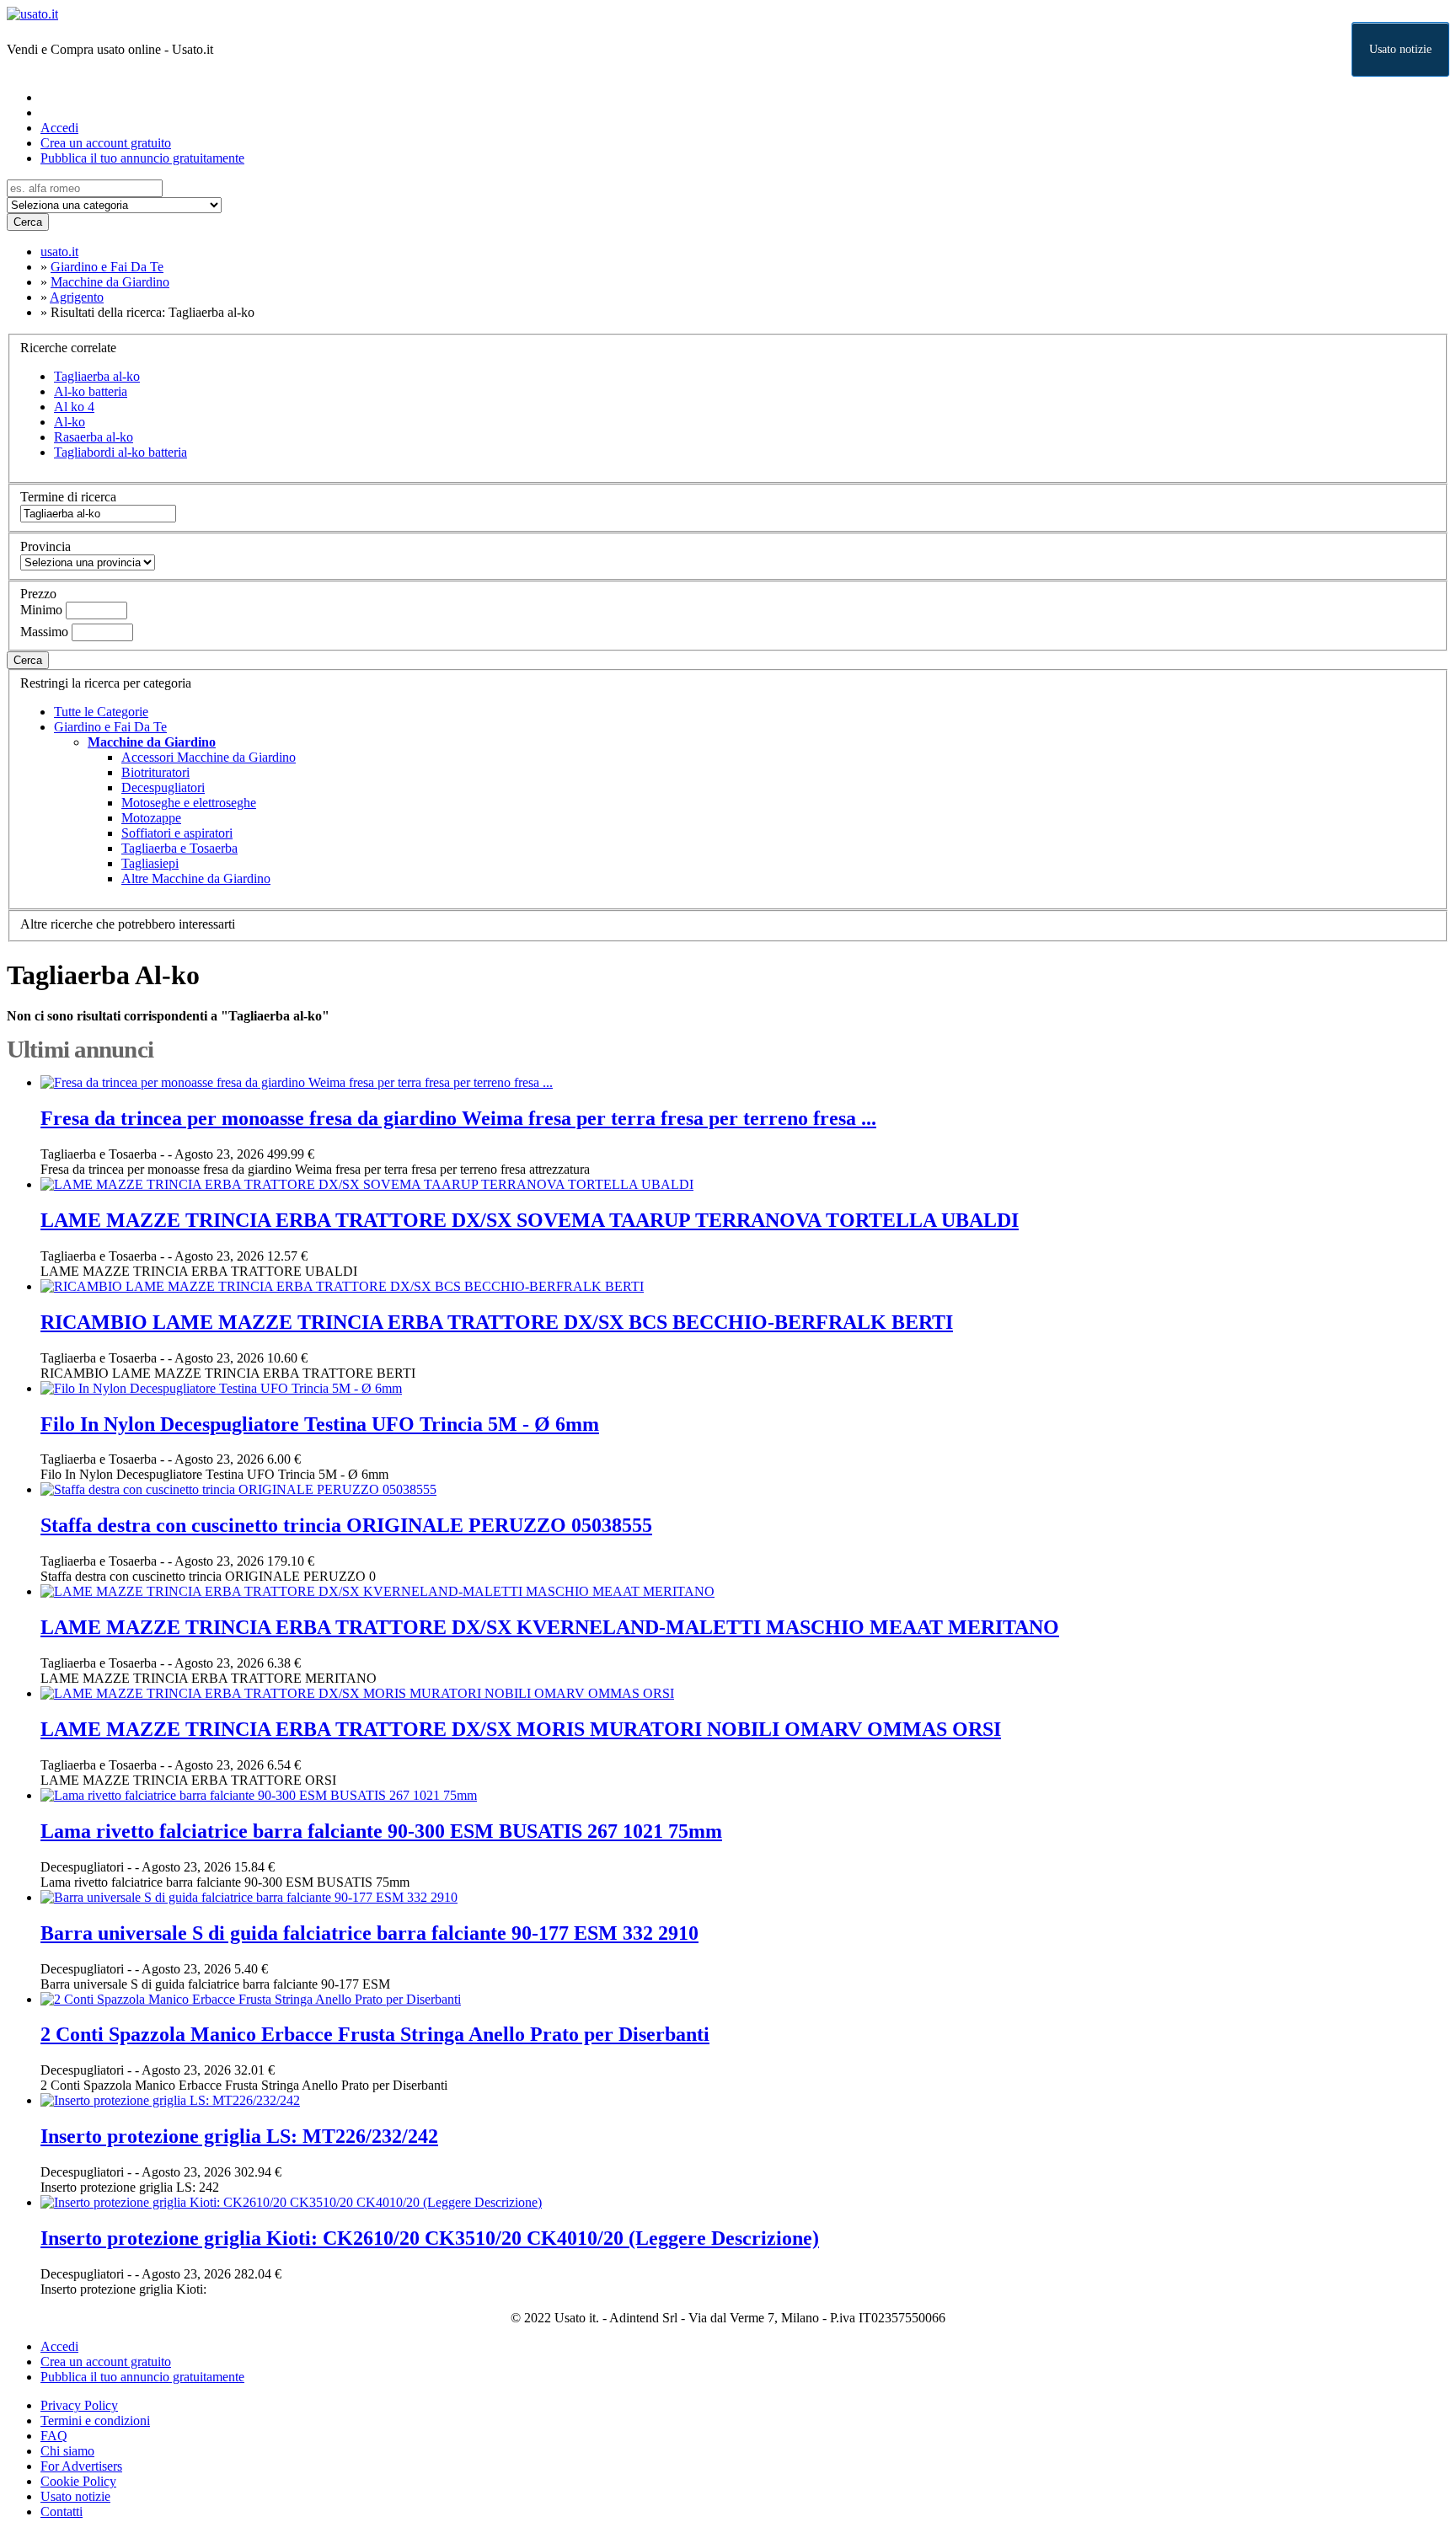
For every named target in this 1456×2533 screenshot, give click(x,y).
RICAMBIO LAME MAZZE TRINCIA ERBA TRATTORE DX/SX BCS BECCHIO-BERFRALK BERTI (497, 1322)
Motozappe (151, 818)
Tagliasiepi (150, 863)
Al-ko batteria (91, 391)
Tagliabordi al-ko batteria (120, 452)
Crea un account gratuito (106, 143)
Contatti (62, 2512)
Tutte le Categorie (101, 712)
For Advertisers (81, 2466)
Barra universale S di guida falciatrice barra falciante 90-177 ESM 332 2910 (369, 1933)
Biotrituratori (155, 772)
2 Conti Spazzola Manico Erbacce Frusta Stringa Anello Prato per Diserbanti (375, 2034)
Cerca (28, 222)
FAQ (54, 2436)
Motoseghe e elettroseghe (189, 803)
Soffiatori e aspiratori (177, 833)
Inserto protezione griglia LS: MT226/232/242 (239, 2136)
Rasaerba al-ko (94, 437)
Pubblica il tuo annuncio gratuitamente (142, 158)
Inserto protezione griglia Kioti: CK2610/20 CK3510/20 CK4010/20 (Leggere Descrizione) (430, 2238)
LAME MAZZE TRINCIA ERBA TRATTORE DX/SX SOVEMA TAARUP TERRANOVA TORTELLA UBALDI (530, 1220)
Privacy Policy (79, 2405)
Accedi (59, 128)
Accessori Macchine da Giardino (209, 757)
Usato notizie (1400, 49)
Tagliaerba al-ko (97, 376)
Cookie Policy (78, 2481)
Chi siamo (67, 2451)
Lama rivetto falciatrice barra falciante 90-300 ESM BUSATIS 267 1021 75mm (381, 1831)
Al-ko (70, 422)
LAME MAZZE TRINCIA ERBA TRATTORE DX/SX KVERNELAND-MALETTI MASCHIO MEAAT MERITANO (550, 1627)
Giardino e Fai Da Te (110, 727)
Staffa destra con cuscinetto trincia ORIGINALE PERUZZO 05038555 (346, 1525)
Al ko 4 (74, 407)
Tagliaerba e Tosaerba (179, 848)
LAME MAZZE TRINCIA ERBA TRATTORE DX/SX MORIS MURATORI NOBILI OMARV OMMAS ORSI (521, 1729)
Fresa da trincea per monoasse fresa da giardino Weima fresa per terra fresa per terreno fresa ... (458, 1118)
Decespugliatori (163, 787)
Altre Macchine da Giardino (196, 878)
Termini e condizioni (95, 2421)
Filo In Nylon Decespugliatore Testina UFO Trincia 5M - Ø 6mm (320, 1424)
